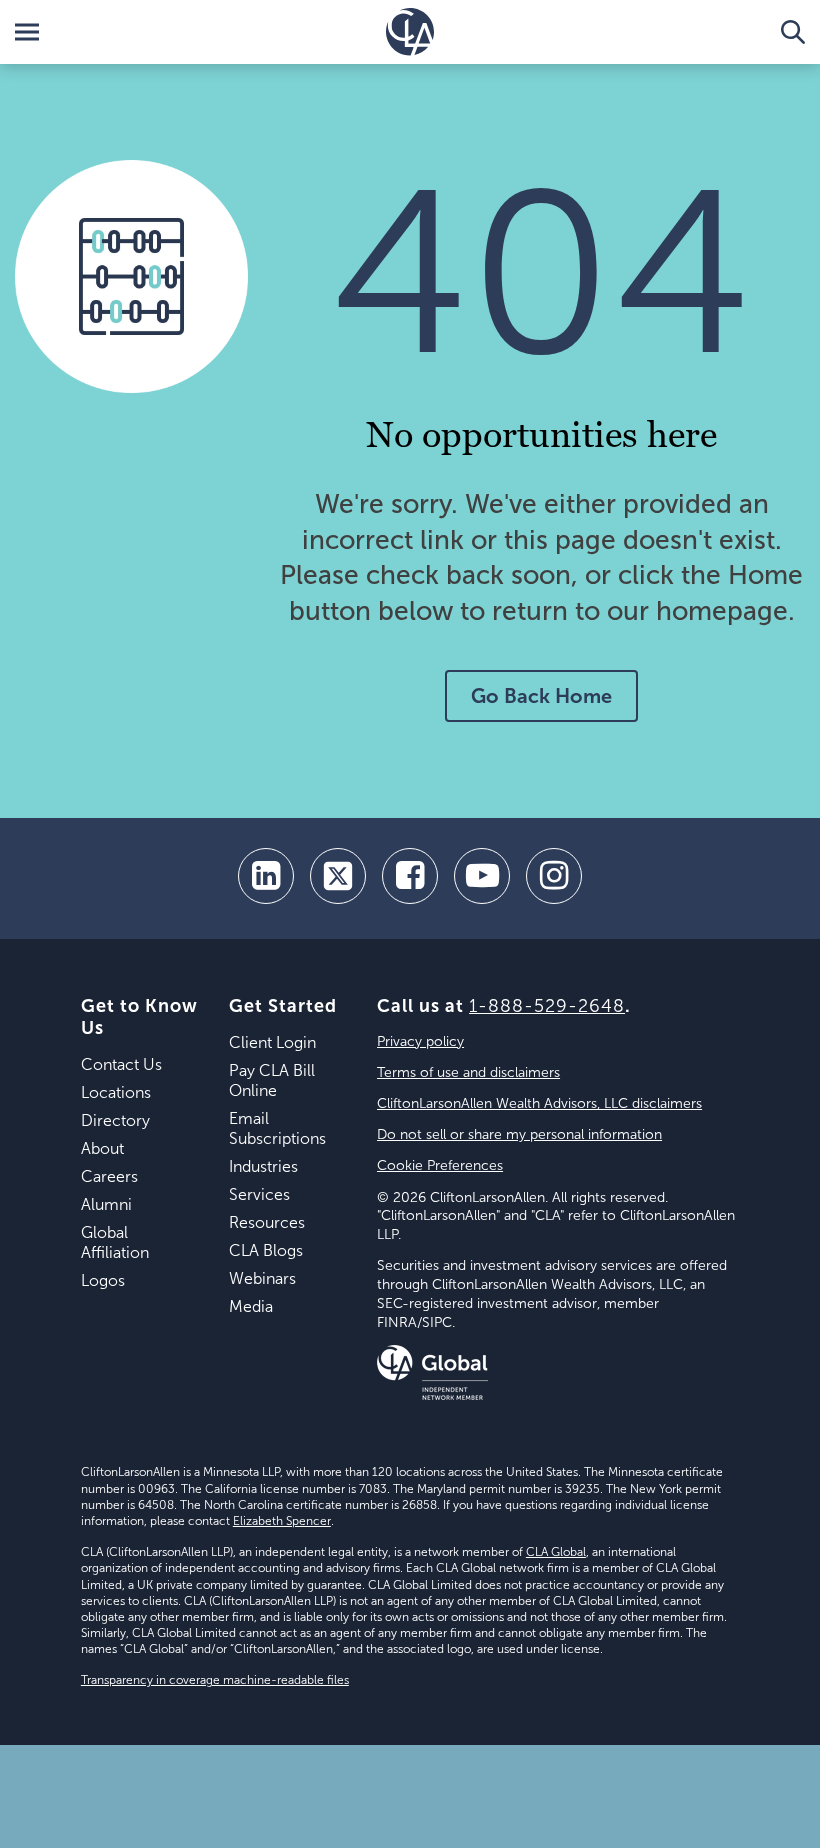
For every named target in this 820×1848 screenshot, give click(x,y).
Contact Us (121, 1064)
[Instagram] (554, 876)
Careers (109, 1176)
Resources (267, 1222)
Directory (115, 1120)
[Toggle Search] (793, 32)
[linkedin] (266, 876)
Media (251, 1306)
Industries (263, 1166)
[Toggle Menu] (27, 32)
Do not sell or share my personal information (519, 1134)
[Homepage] (410, 32)
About (102, 1148)
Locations (116, 1092)
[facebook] (410, 876)
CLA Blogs (266, 1250)
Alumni (106, 1204)
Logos (103, 1280)
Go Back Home (541, 696)
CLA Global (556, 1552)
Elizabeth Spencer (282, 1521)
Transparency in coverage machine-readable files (215, 1680)
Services (259, 1194)
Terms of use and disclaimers (468, 1072)
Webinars (262, 1278)
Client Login (272, 1042)
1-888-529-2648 (547, 1006)
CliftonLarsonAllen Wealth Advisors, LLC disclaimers (539, 1103)
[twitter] (338, 876)
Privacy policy (420, 1041)
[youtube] (482, 876)
